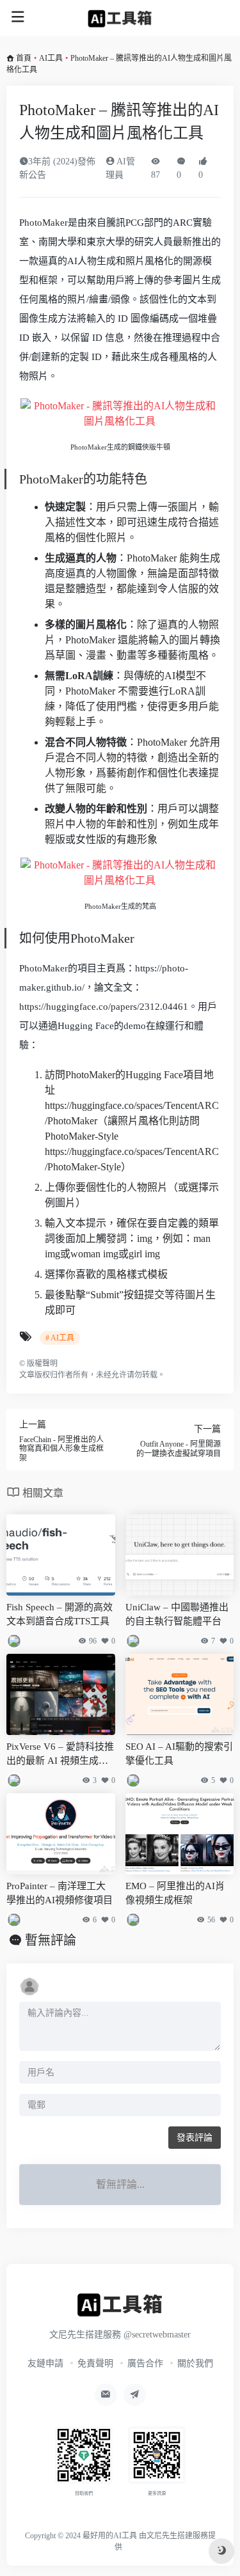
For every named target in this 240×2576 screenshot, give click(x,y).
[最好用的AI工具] (120, 18)
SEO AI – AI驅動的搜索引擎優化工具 (179, 1753)
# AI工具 (60, 1338)
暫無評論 (51, 1940)
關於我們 (195, 2363)
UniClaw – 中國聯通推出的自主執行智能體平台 (177, 1614)
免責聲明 (95, 2363)
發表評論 (195, 2138)
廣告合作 (145, 2363)
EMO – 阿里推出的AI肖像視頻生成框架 (175, 1893)
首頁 (24, 58)
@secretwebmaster (157, 2335)
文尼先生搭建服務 (177, 2536)
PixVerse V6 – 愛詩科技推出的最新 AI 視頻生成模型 (60, 1755)
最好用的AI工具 (110, 2536)
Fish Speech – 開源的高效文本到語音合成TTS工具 (60, 1614)
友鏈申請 (45, 2363)
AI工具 (51, 58)
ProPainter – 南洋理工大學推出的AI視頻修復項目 (60, 1893)
